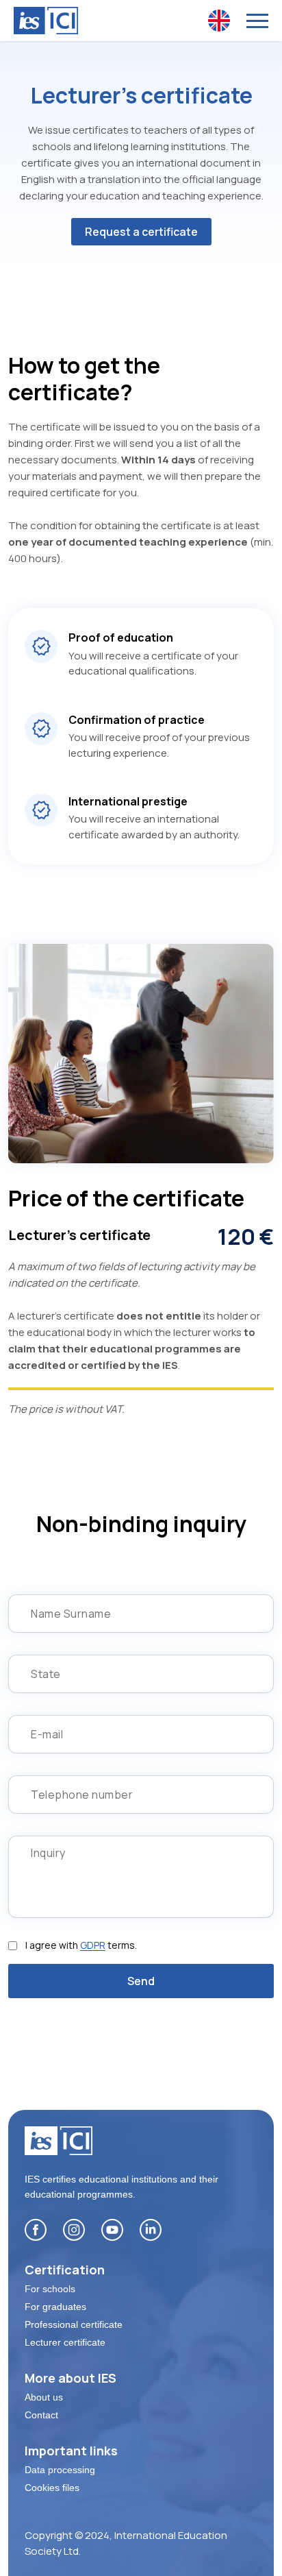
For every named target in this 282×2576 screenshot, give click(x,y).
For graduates (55, 2307)
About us (44, 2397)
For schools (50, 2289)
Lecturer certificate (65, 2342)
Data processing (60, 2470)
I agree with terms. (81, 1945)
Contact (41, 2415)
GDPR (93, 1945)
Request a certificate (141, 232)
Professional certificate (74, 2324)
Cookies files (52, 2488)
